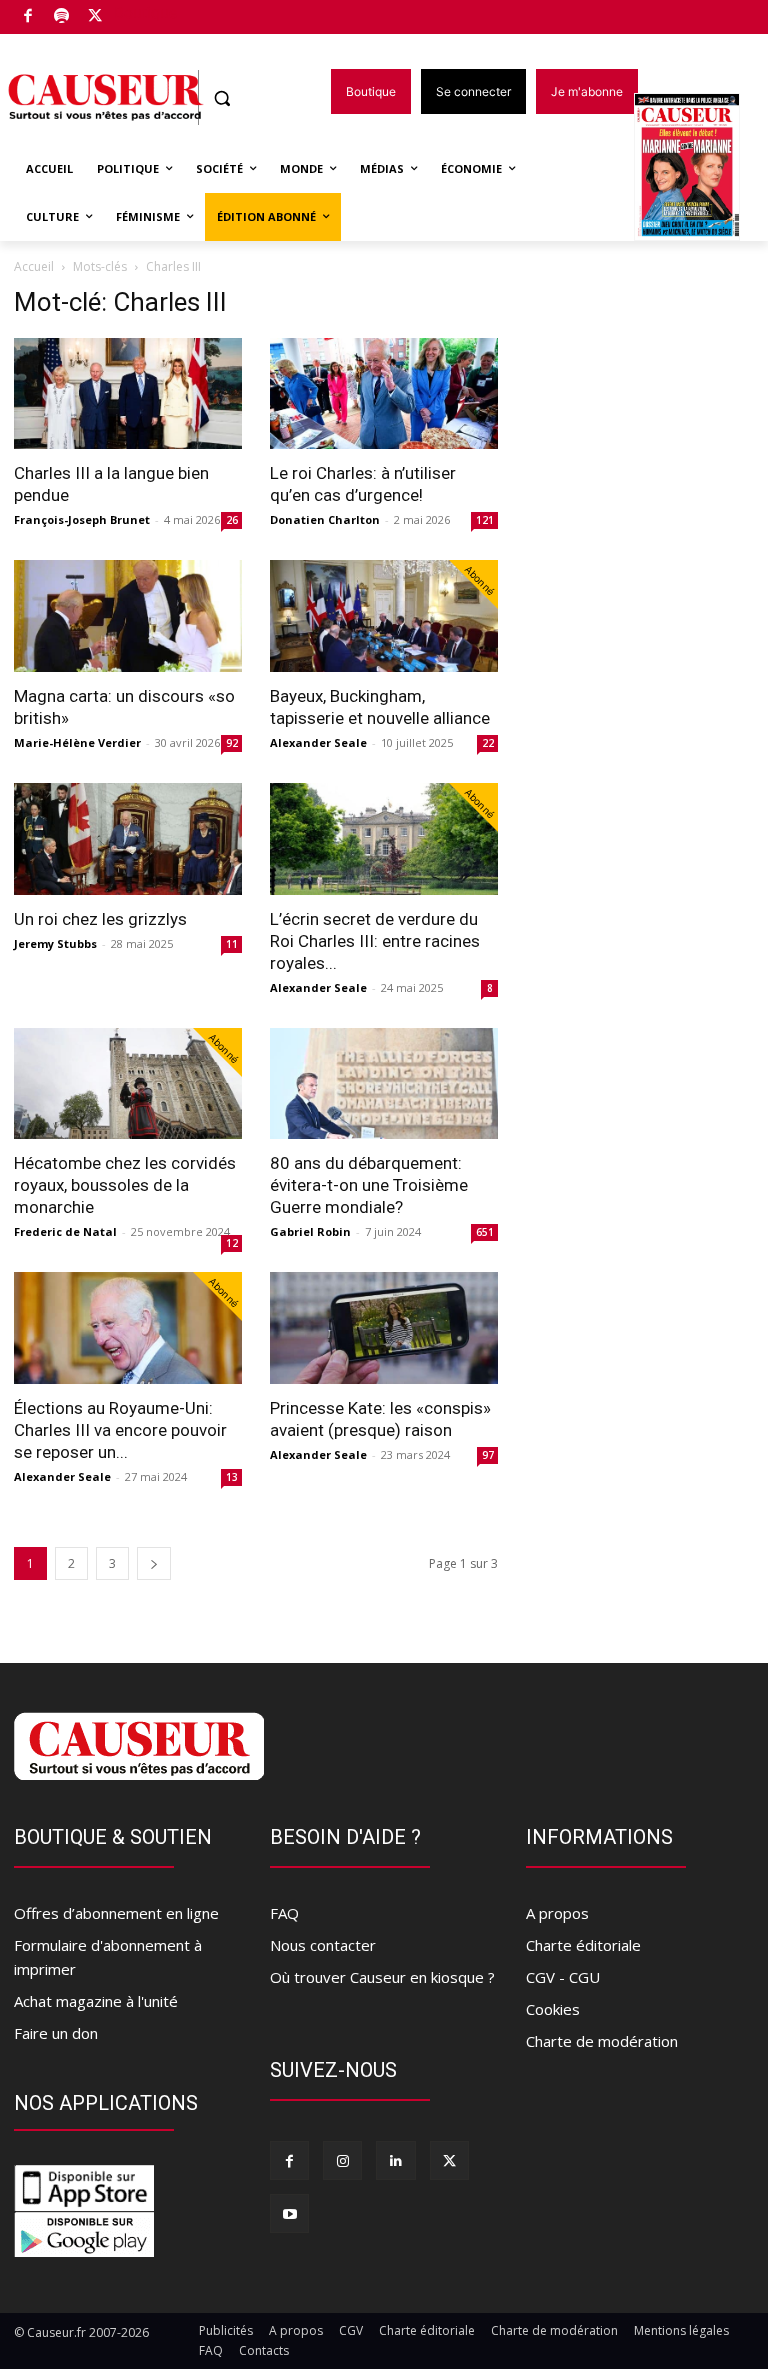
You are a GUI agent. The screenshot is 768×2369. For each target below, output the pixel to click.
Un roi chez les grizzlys (100, 919)
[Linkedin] (395, 2160)
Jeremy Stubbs (55, 943)
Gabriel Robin (310, 1231)
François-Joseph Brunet (82, 519)
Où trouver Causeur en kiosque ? (382, 1977)
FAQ (284, 1913)
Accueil (34, 266)
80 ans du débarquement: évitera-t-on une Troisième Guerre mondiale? (369, 1185)
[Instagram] (342, 2160)
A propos (557, 1913)
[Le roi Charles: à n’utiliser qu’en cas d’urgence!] (384, 394)
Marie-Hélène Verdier (77, 742)
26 (232, 520)
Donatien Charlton (325, 519)
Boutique (146, 12)
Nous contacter (323, 1945)
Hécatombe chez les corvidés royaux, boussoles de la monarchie (125, 1185)
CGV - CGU (563, 1977)
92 (232, 743)
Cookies (553, 2009)
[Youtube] (289, 2213)
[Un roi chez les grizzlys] (128, 839)
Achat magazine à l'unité (96, 2001)
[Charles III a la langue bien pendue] (128, 394)
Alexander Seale (318, 742)
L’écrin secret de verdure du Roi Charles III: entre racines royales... (375, 941)
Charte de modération (602, 2041)
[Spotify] (62, 17)
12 (232, 1243)
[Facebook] (28, 17)
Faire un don (56, 2033)
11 (232, 944)
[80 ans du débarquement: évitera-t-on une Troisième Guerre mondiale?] (384, 1084)
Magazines (698, 168)
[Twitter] (95, 17)
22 (488, 743)
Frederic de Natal (65, 1231)
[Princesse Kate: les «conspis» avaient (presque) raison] (384, 1328)
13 (232, 1477)
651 (485, 1232)
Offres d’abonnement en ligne (116, 1913)
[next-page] (154, 1563)
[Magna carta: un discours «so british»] (128, 616)
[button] (222, 98)
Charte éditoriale (583, 1945)
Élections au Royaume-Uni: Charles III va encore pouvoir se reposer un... (120, 1430)
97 (488, 1455)
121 (485, 520)
